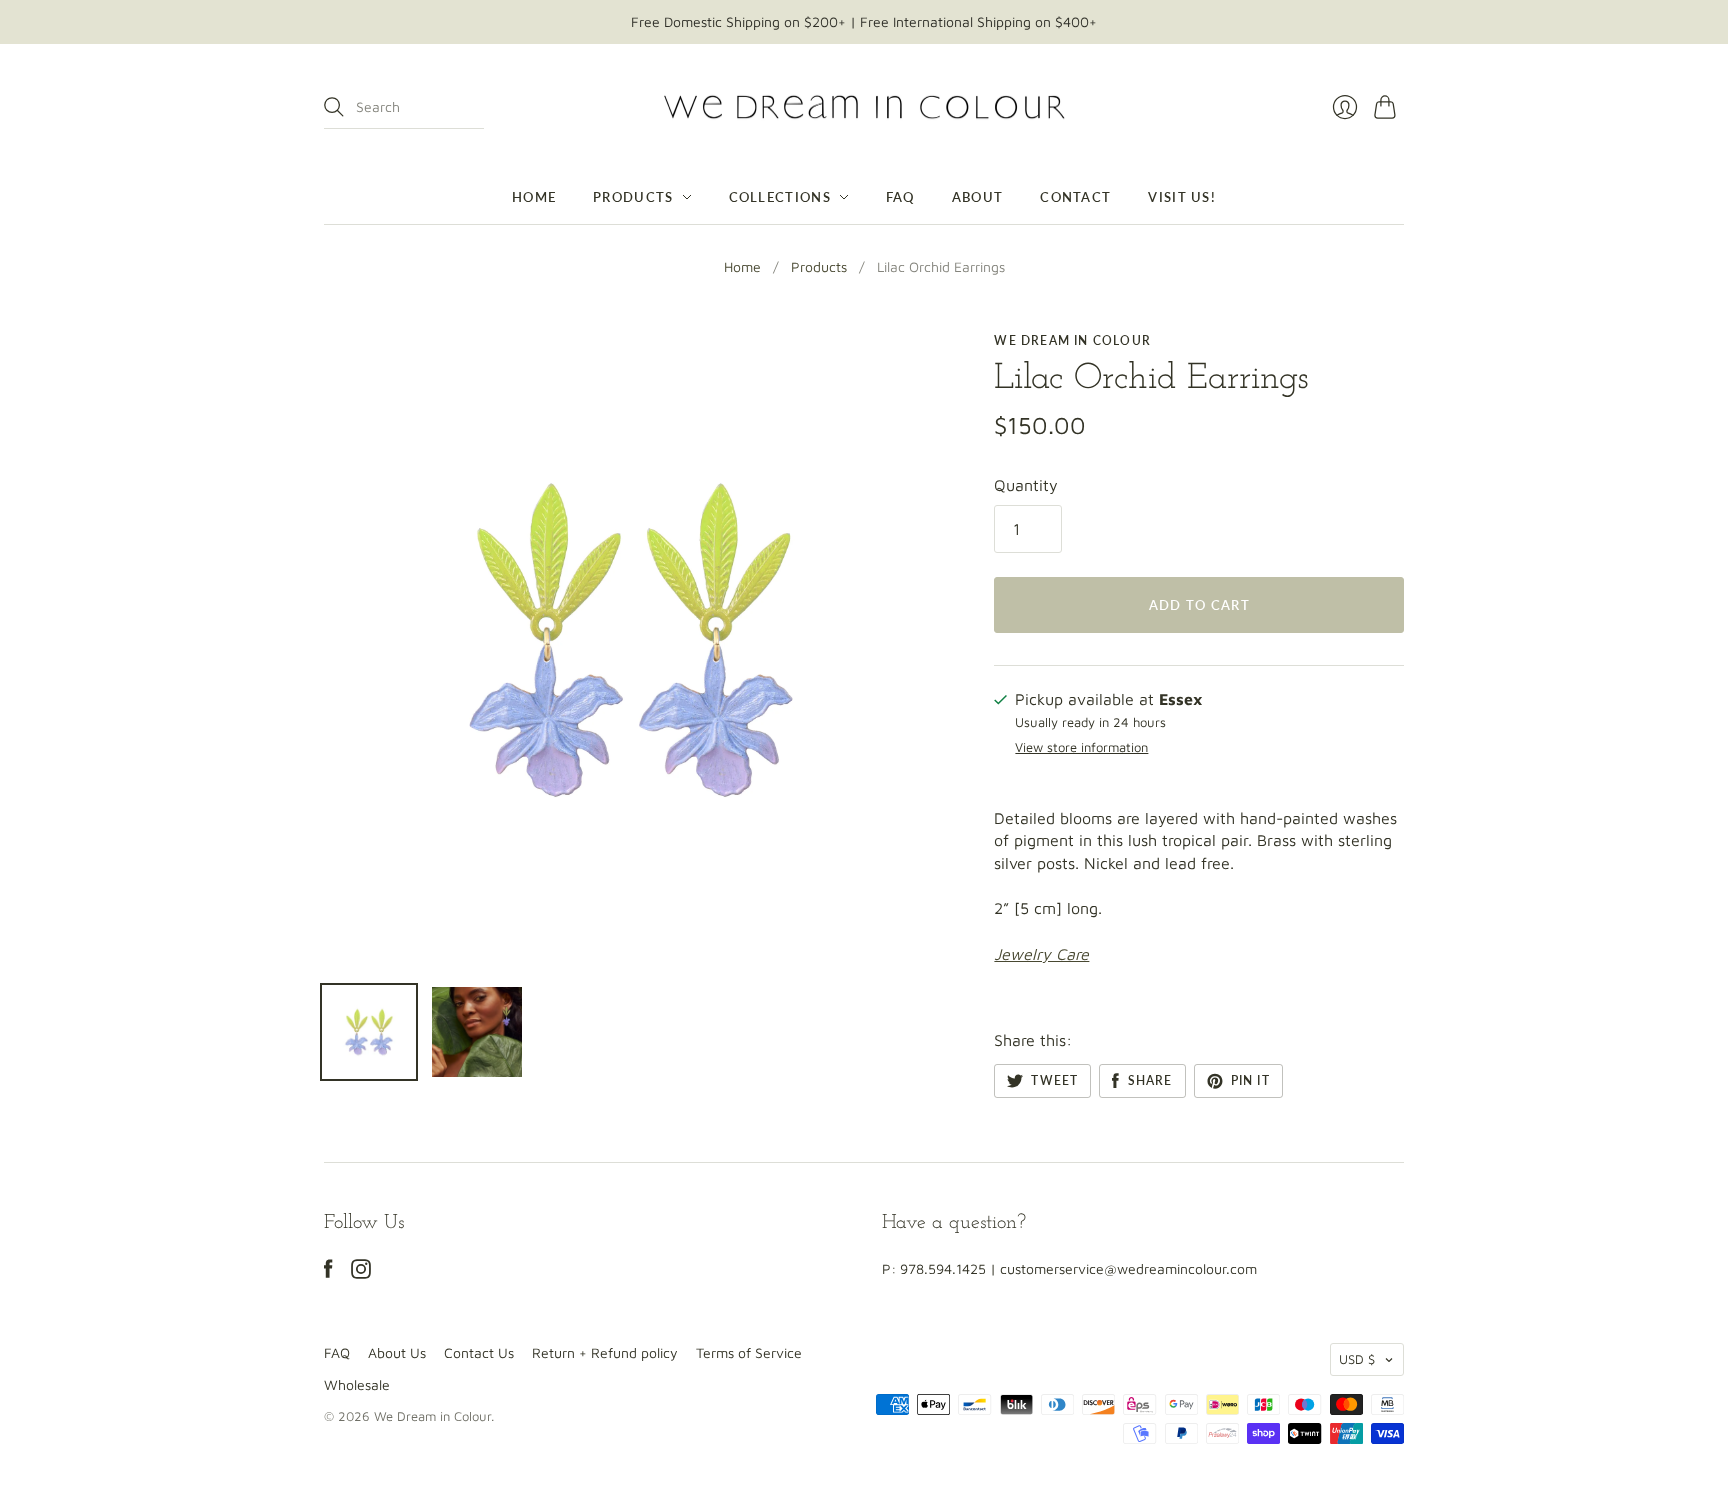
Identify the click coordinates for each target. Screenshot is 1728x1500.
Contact (1075, 197)
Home (534, 197)
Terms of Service (749, 1352)
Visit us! (1182, 197)
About (978, 197)
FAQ (900, 197)
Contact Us (479, 1352)
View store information (1081, 747)
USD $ (1357, 1359)
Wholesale (357, 1384)
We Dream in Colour (1072, 340)
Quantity (1026, 485)
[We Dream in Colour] (864, 107)
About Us (397, 1352)
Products (633, 197)
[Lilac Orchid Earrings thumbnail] (369, 1032)
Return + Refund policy (605, 1352)
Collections (780, 197)
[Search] (334, 107)
